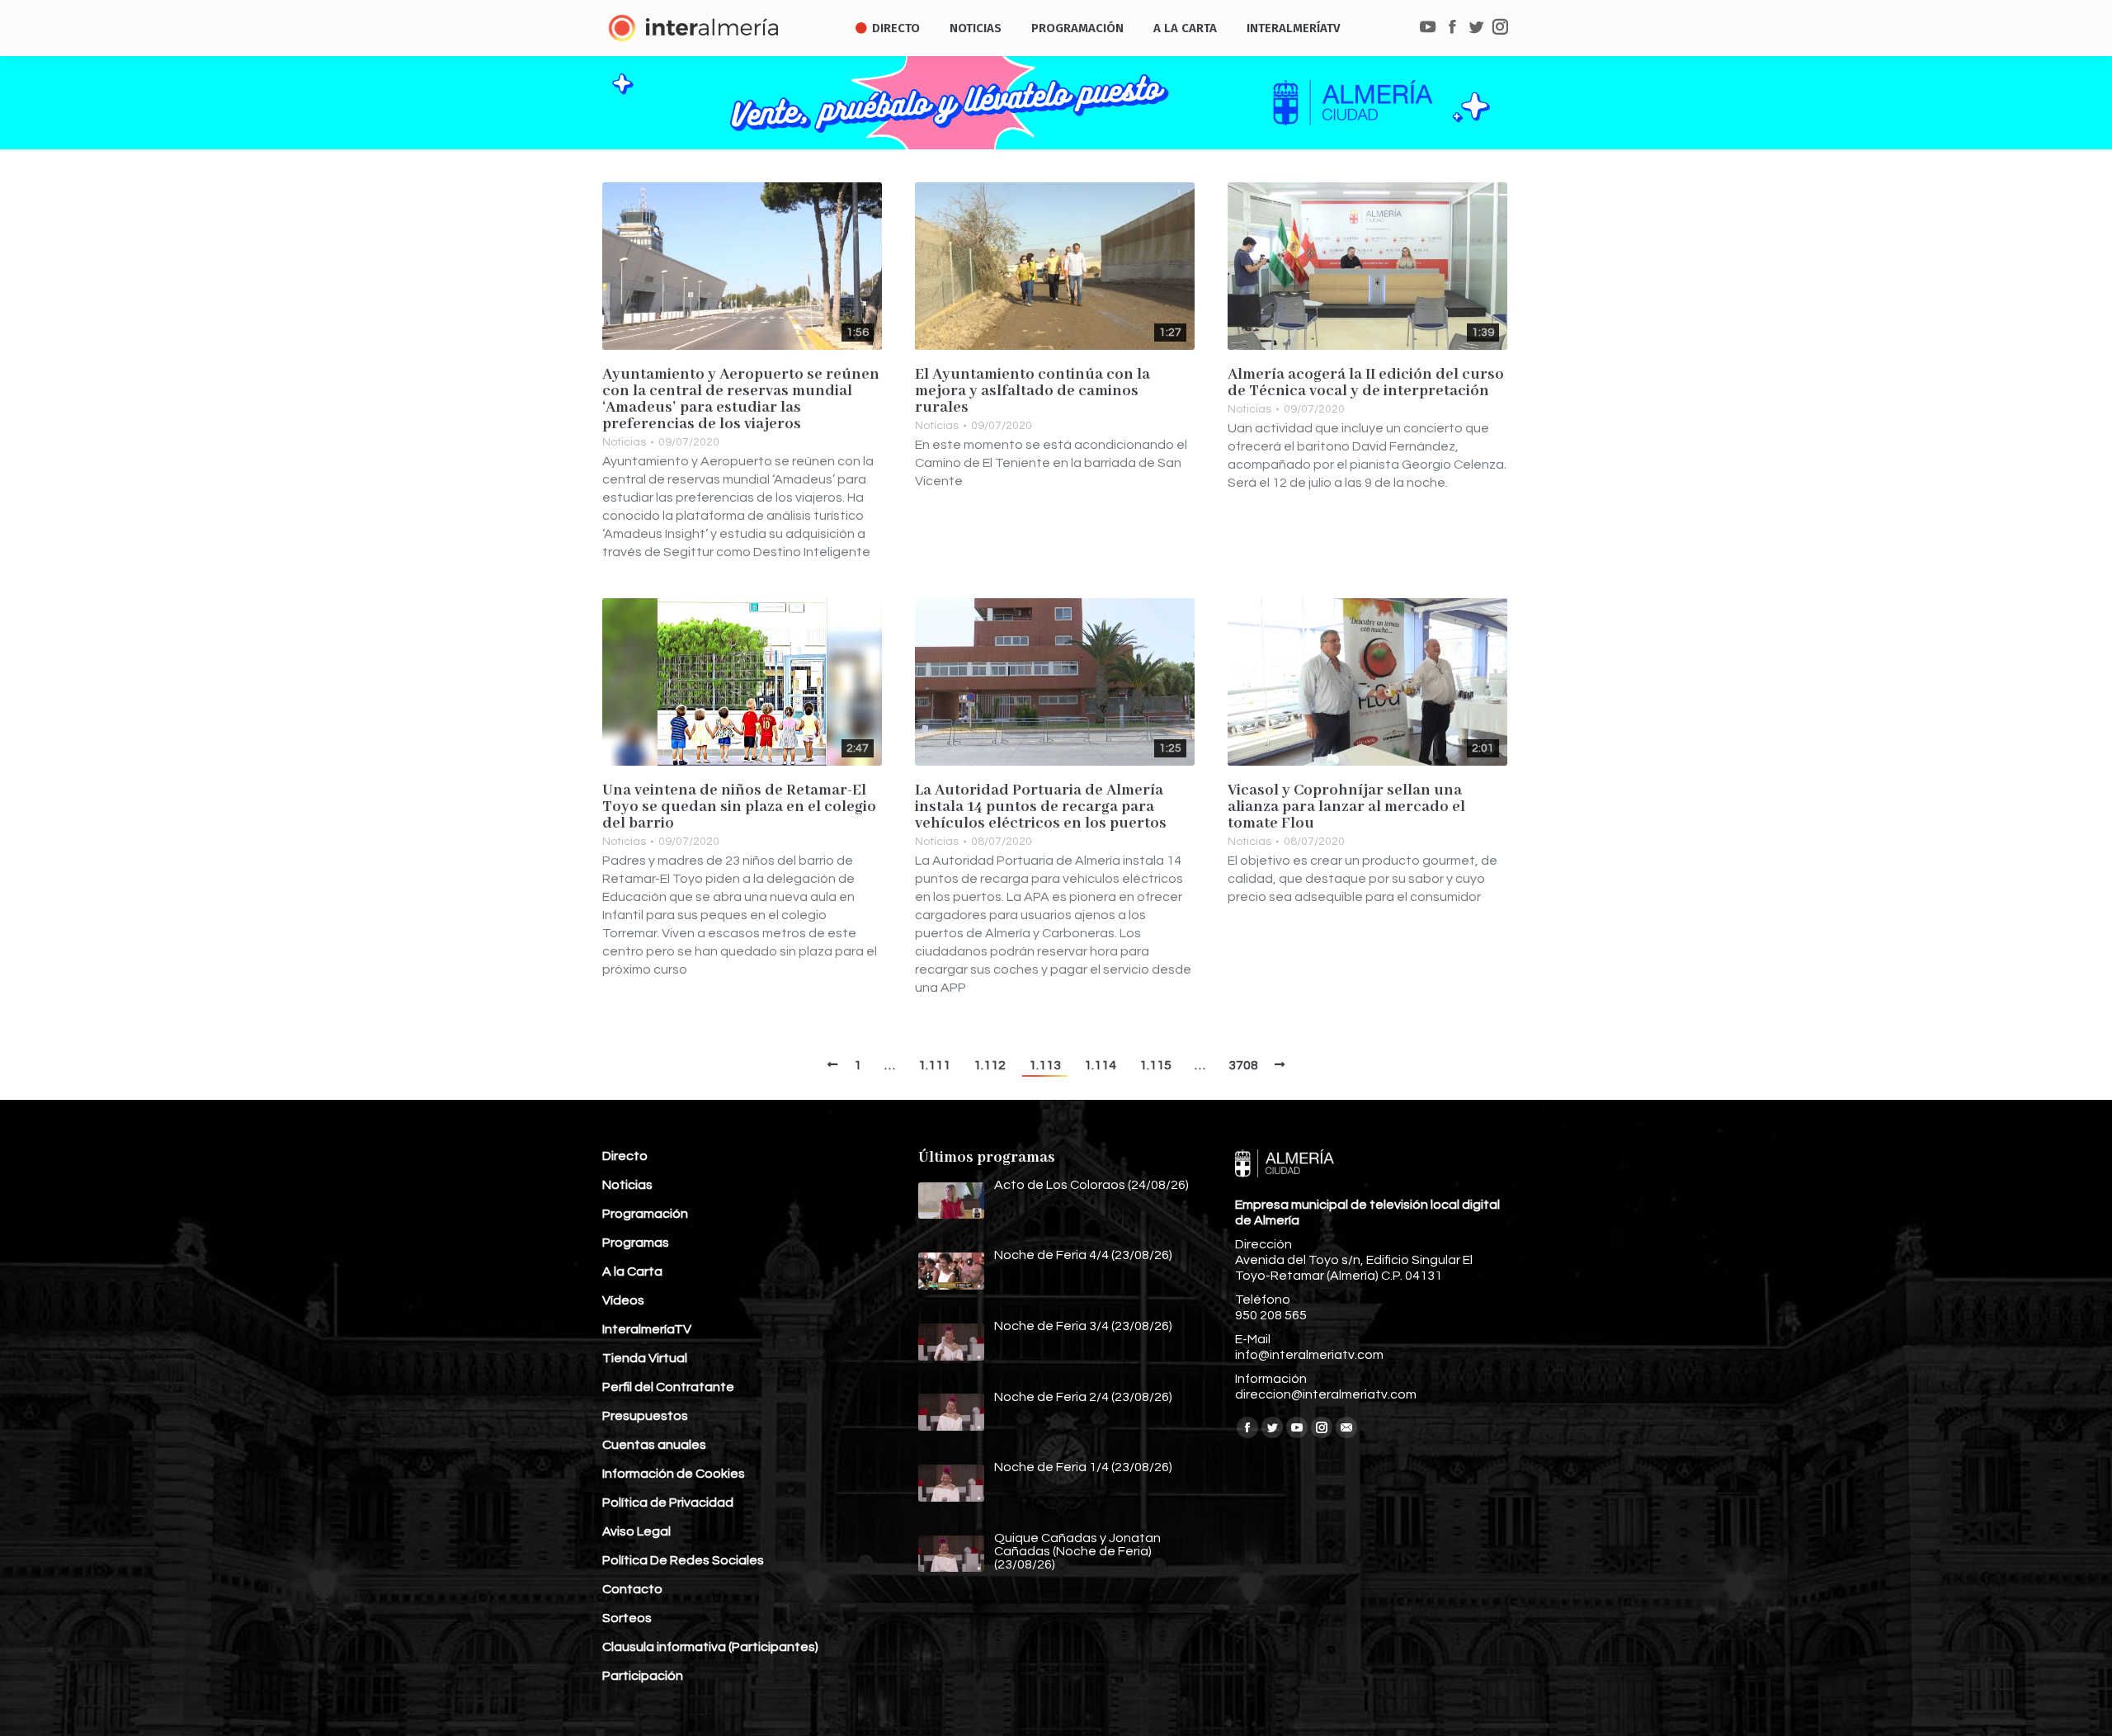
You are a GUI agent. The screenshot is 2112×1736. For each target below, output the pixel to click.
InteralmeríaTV (647, 1329)
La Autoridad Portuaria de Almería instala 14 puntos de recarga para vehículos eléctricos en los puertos (1041, 807)
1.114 (1100, 1065)
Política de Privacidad (668, 1502)
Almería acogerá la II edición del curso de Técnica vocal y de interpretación (1366, 383)
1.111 (934, 1065)
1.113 (1045, 1065)
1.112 (990, 1065)
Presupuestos (645, 1416)
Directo (625, 1156)
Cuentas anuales (654, 1445)
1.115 (1155, 1065)
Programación (645, 1214)
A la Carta (632, 1271)
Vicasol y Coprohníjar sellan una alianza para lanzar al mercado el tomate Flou (1346, 807)
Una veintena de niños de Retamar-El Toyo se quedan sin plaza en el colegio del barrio (739, 807)
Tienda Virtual (645, 1358)
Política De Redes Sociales (683, 1560)
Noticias (624, 442)
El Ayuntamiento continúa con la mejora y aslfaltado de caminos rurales (1032, 391)
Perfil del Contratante (668, 1387)
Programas (636, 1243)
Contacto (632, 1589)
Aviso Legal (636, 1531)
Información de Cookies (674, 1474)
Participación (643, 1676)
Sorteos (627, 1618)
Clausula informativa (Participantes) (710, 1647)
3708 (1243, 1065)
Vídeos (623, 1300)
